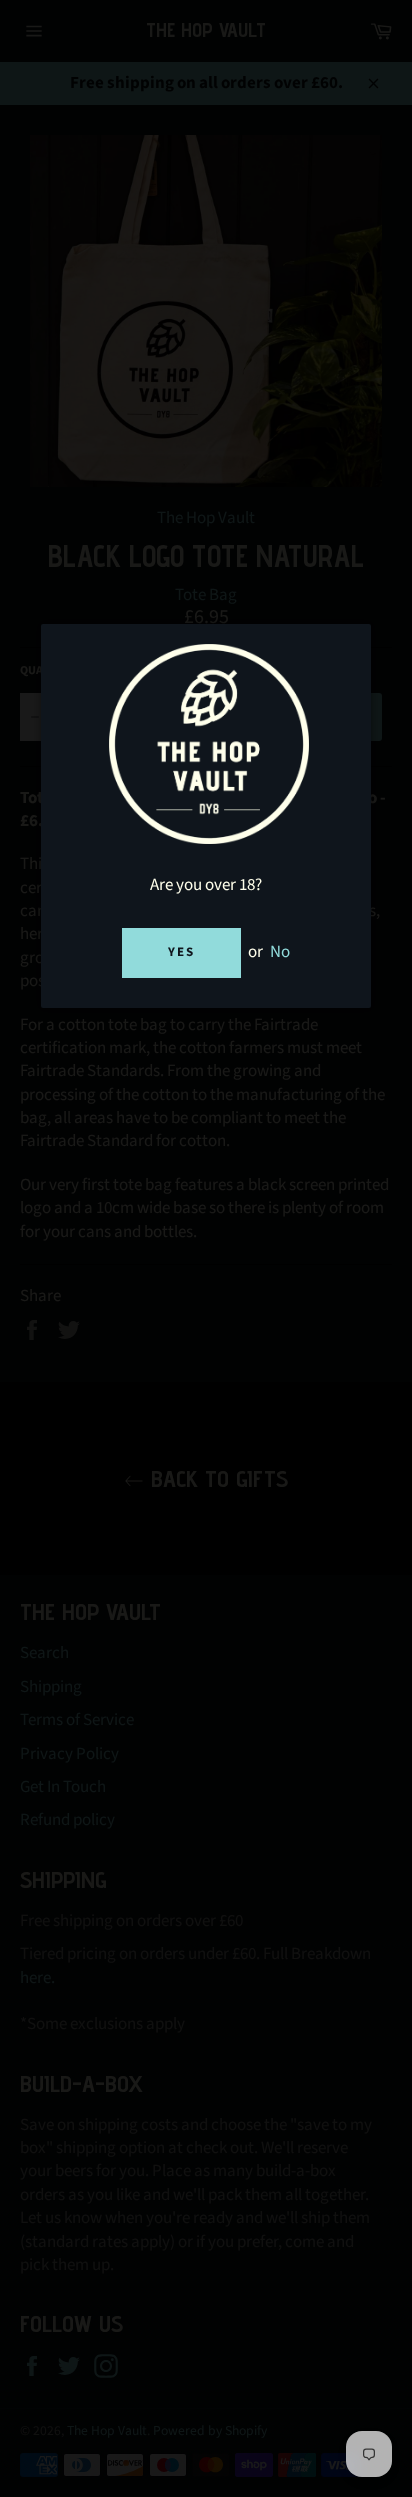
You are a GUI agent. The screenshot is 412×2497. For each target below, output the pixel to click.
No (280, 952)
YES (181, 952)
